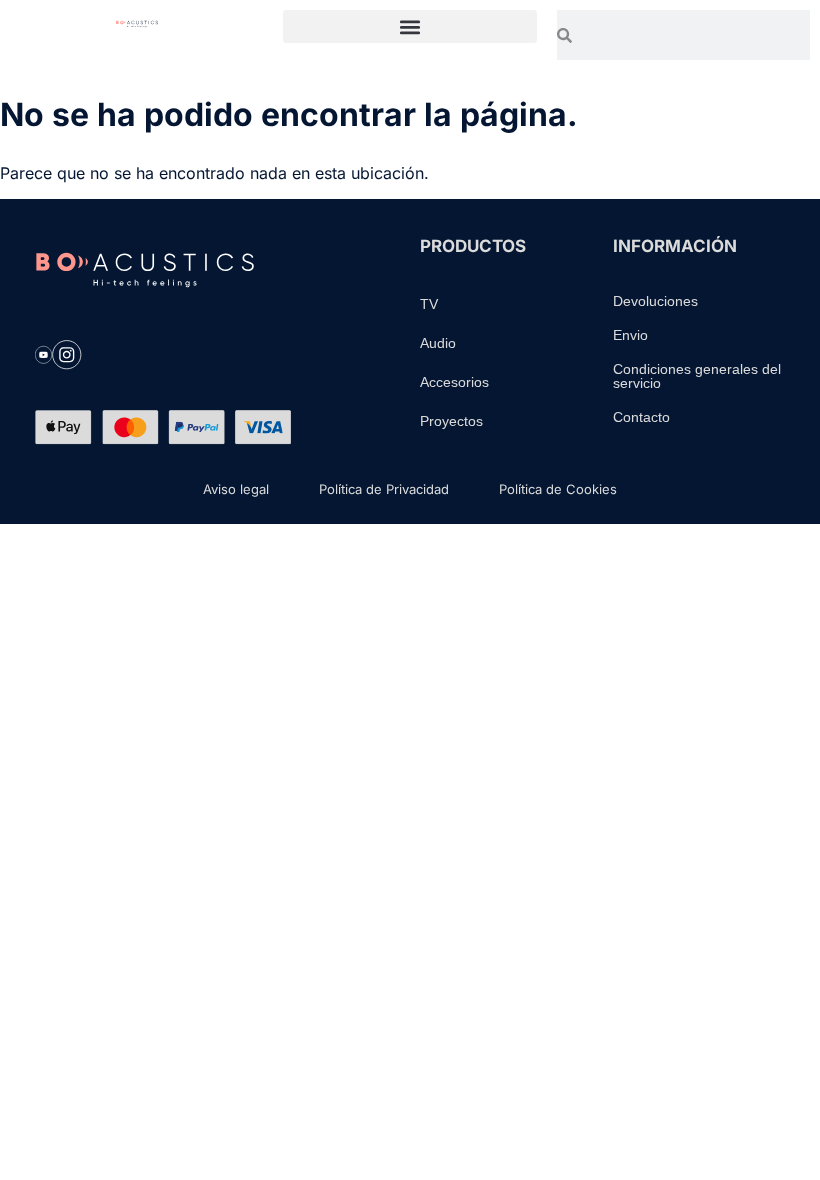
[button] (409, 26)
